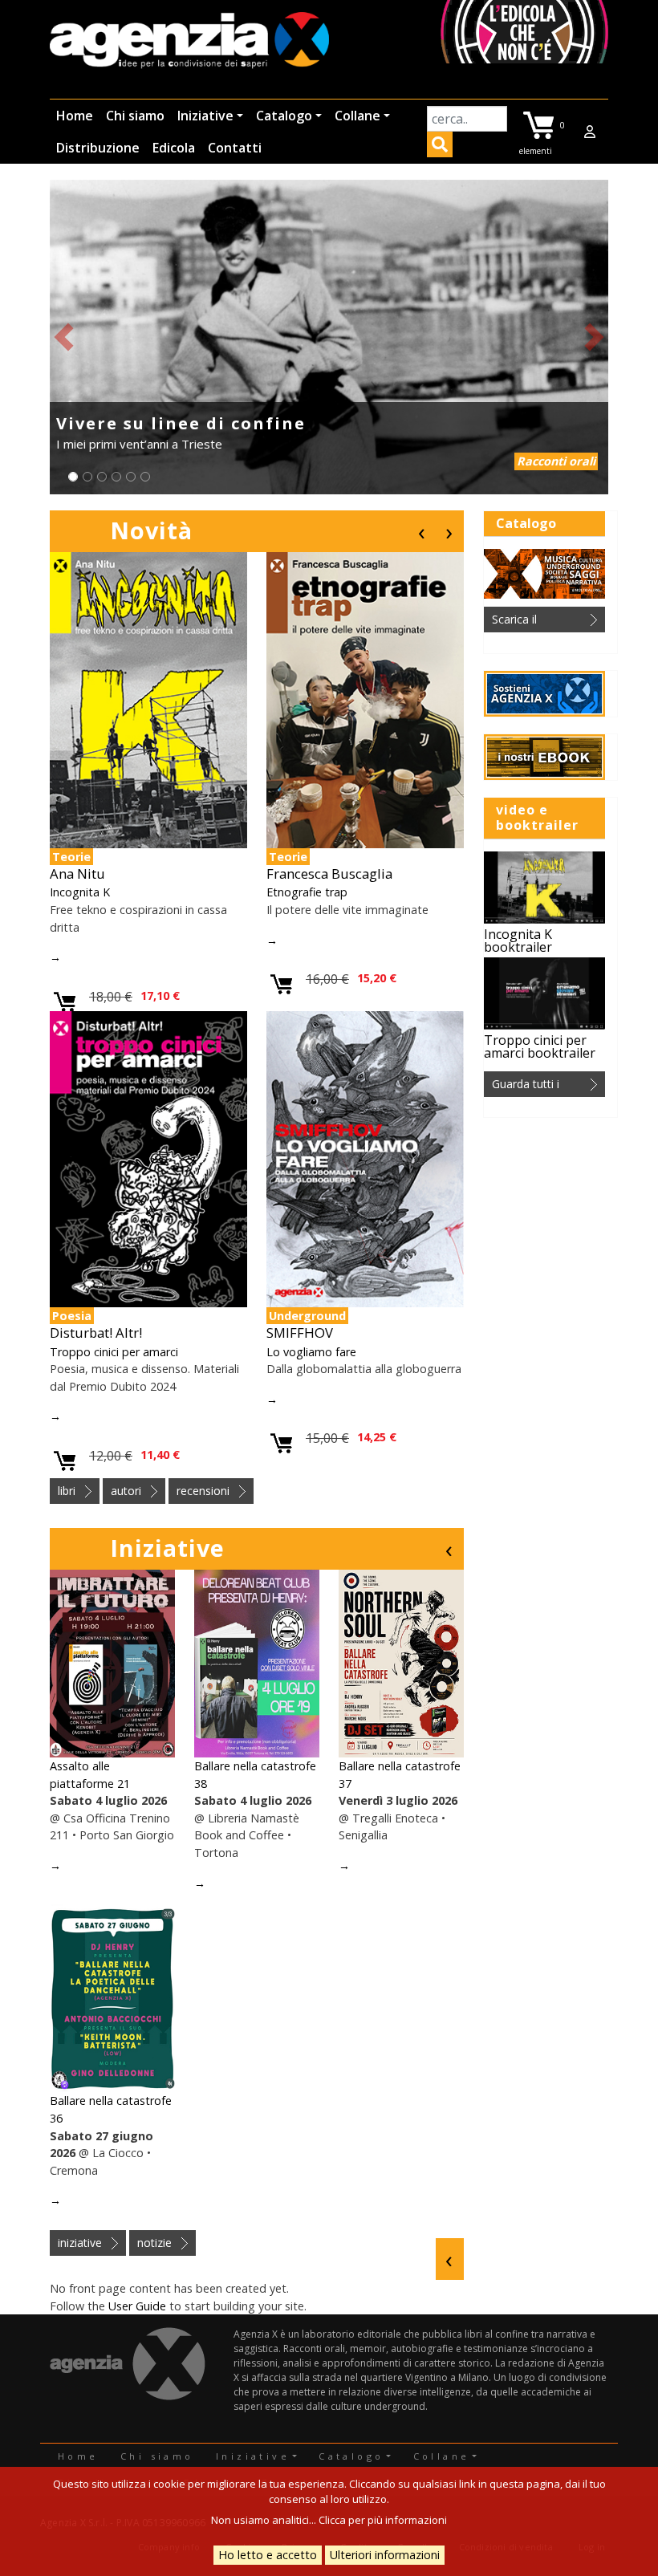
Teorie (71, 857)
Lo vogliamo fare (311, 1352)
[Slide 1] (73, 477)
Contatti (235, 148)
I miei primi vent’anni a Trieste (139, 444)
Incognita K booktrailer (518, 941)
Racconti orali (556, 461)
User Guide (137, 2306)
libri (67, 1491)
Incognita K (80, 892)
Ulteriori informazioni (385, 2555)
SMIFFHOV (300, 1333)
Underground (307, 1316)
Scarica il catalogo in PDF (534, 622)
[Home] (189, 41)
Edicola (174, 148)
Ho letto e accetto (268, 2555)
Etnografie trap (307, 892)
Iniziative (205, 116)
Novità (151, 530)
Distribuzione (98, 148)
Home (75, 116)
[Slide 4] (116, 477)
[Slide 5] (131, 477)
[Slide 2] (87, 477)
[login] (590, 132)
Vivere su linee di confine (181, 423)
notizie (154, 2243)
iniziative (80, 2243)
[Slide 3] (102, 477)
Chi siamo (135, 116)
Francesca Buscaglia (329, 874)
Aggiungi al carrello (65, 1003)
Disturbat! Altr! (96, 1333)
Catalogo (284, 116)
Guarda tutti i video (526, 1087)
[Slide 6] (145, 477)
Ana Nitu (77, 874)
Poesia (72, 1316)
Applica (440, 147)
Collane (357, 116)
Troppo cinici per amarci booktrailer (540, 1046)
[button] (64, 337)
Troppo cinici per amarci (114, 1352)
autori (126, 1491)
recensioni (203, 1491)
